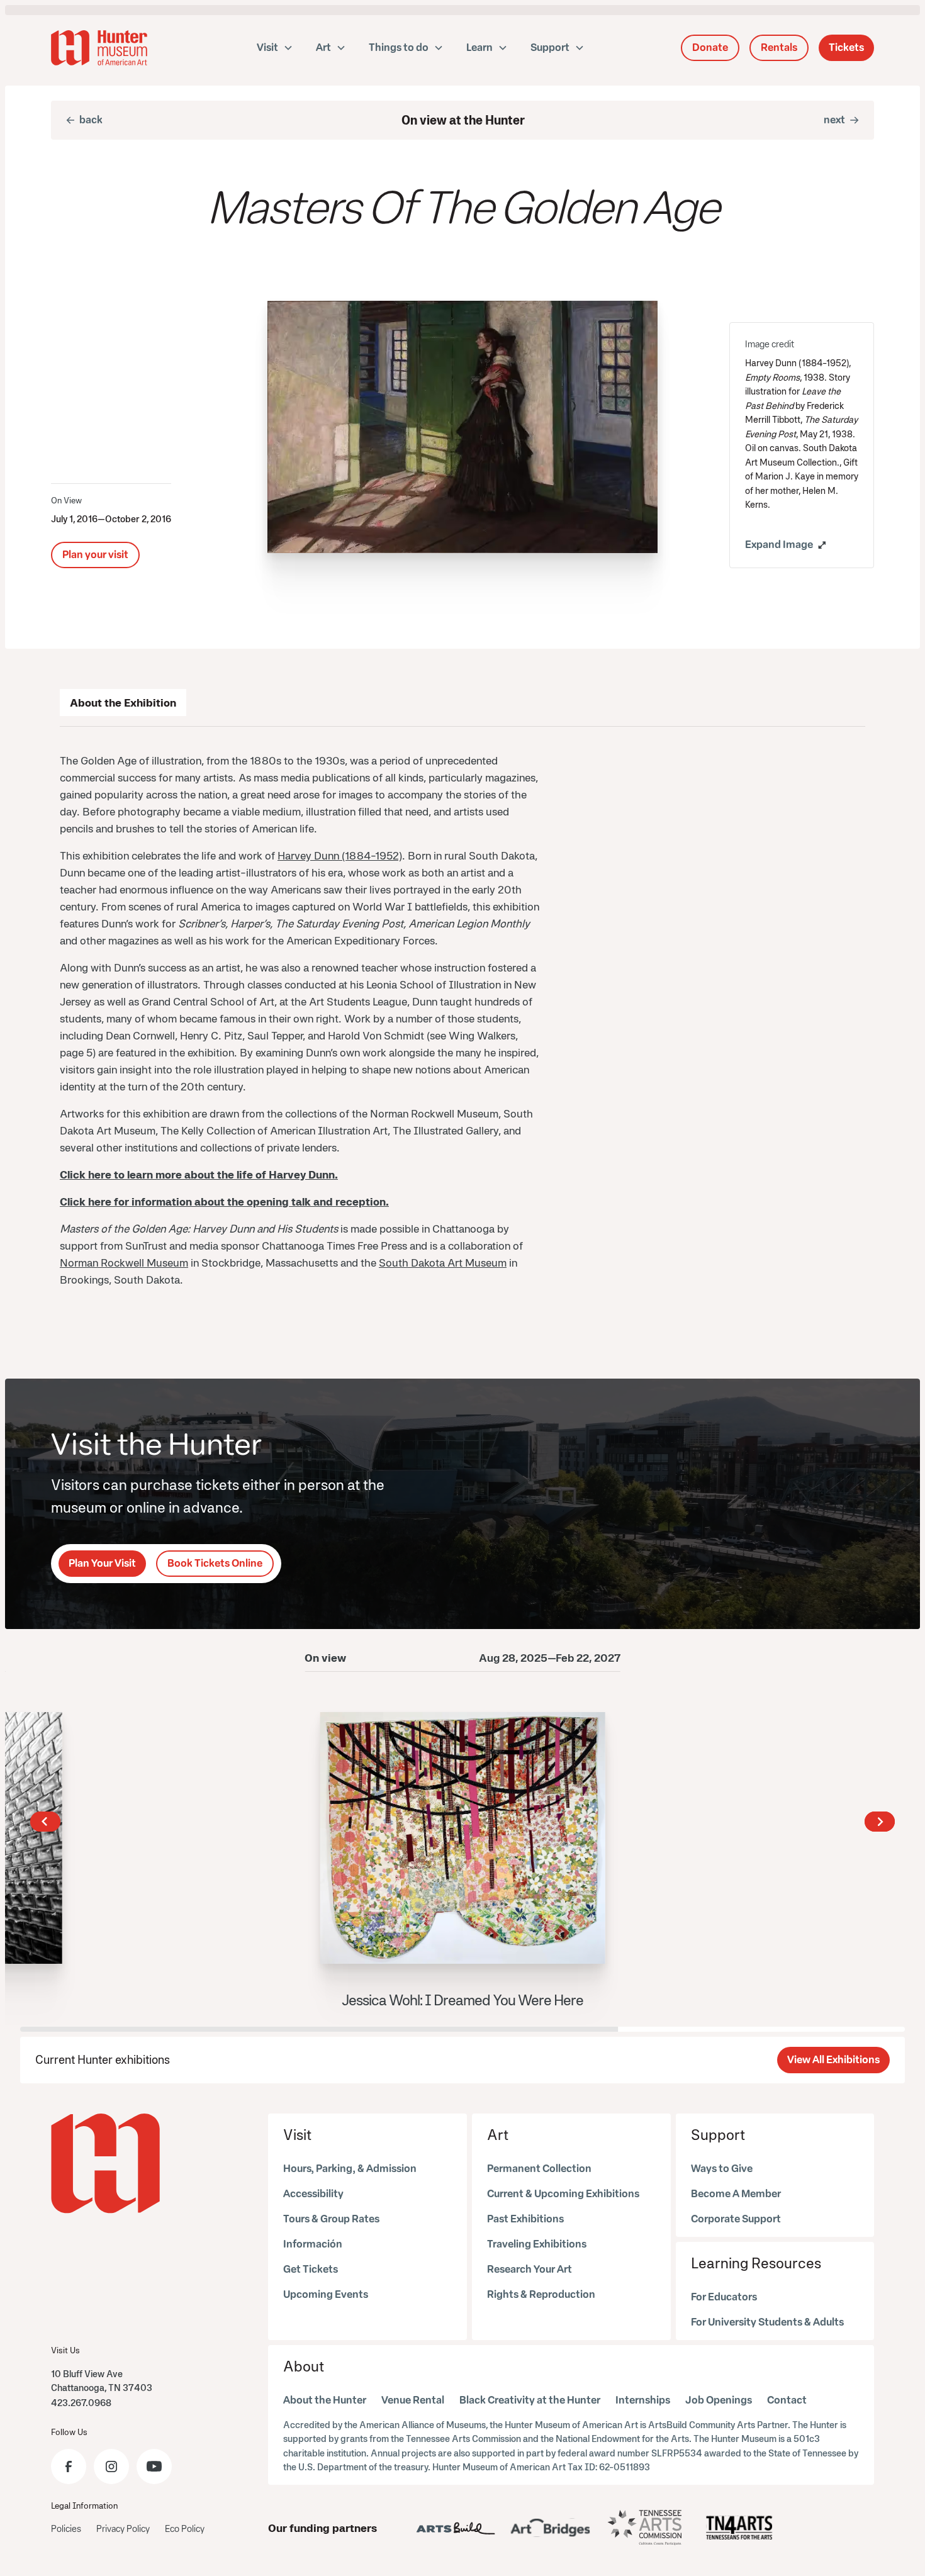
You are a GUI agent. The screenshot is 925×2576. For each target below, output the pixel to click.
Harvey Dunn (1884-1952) (340, 855)
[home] (99, 48)
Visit (297, 2135)
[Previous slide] (45, 1822)
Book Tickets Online (215, 1563)
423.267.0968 (81, 2403)
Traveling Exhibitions (537, 2244)
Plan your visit (95, 555)
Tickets (846, 48)
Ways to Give (722, 2169)
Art (498, 2135)
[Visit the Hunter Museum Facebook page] (69, 2467)
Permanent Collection (539, 2169)
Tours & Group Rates (331, 2219)
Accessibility (313, 2194)
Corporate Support (736, 2219)
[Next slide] (880, 1822)
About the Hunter (325, 2400)
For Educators (724, 2297)
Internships (643, 2400)
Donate (710, 48)
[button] (275, 48)
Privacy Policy (123, 2529)
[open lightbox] (462, 427)
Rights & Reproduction (541, 2294)
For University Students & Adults (767, 2322)
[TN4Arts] (739, 2528)
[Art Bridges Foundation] (550, 2528)
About (304, 2366)
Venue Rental (413, 2400)
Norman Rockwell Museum (124, 1263)
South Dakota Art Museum (443, 1263)
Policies (66, 2529)
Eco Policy (185, 2529)
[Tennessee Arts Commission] (645, 2528)
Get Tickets (311, 2269)
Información (313, 2244)
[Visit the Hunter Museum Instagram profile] (111, 2467)
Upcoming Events (326, 2294)
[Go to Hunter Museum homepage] (106, 2164)
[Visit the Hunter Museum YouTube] (154, 2467)
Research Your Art (530, 2269)
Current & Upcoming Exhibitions (563, 2194)
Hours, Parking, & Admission (350, 2169)
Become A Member (736, 2194)
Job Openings (719, 2400)
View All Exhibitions (833, 2060)
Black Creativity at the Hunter (530, 2400)
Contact (787, 2400)
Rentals (779, 48)
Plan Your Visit (102, 1563)
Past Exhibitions (525, 2219)
